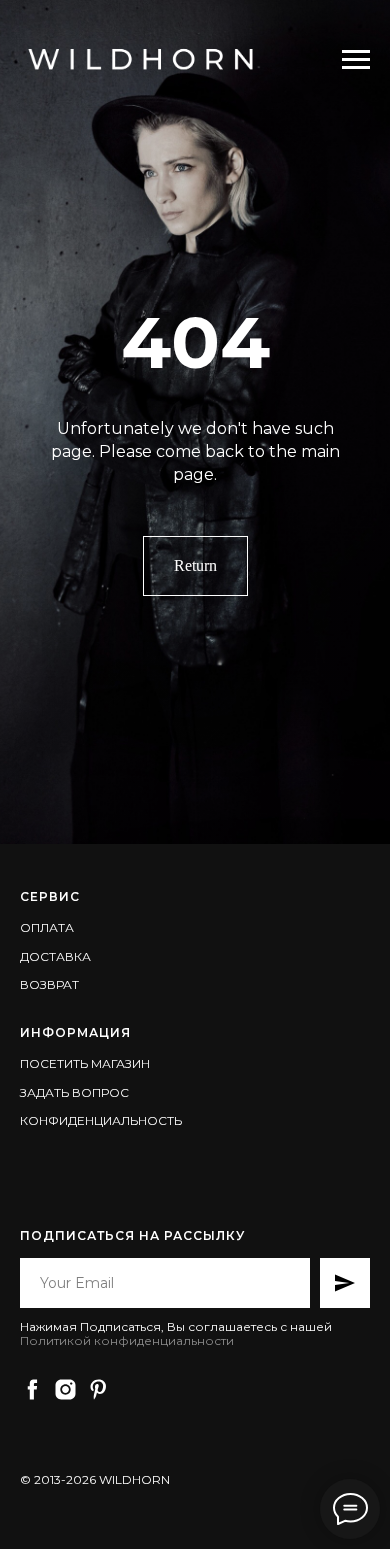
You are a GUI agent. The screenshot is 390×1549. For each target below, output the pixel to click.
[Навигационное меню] (356, 60)
